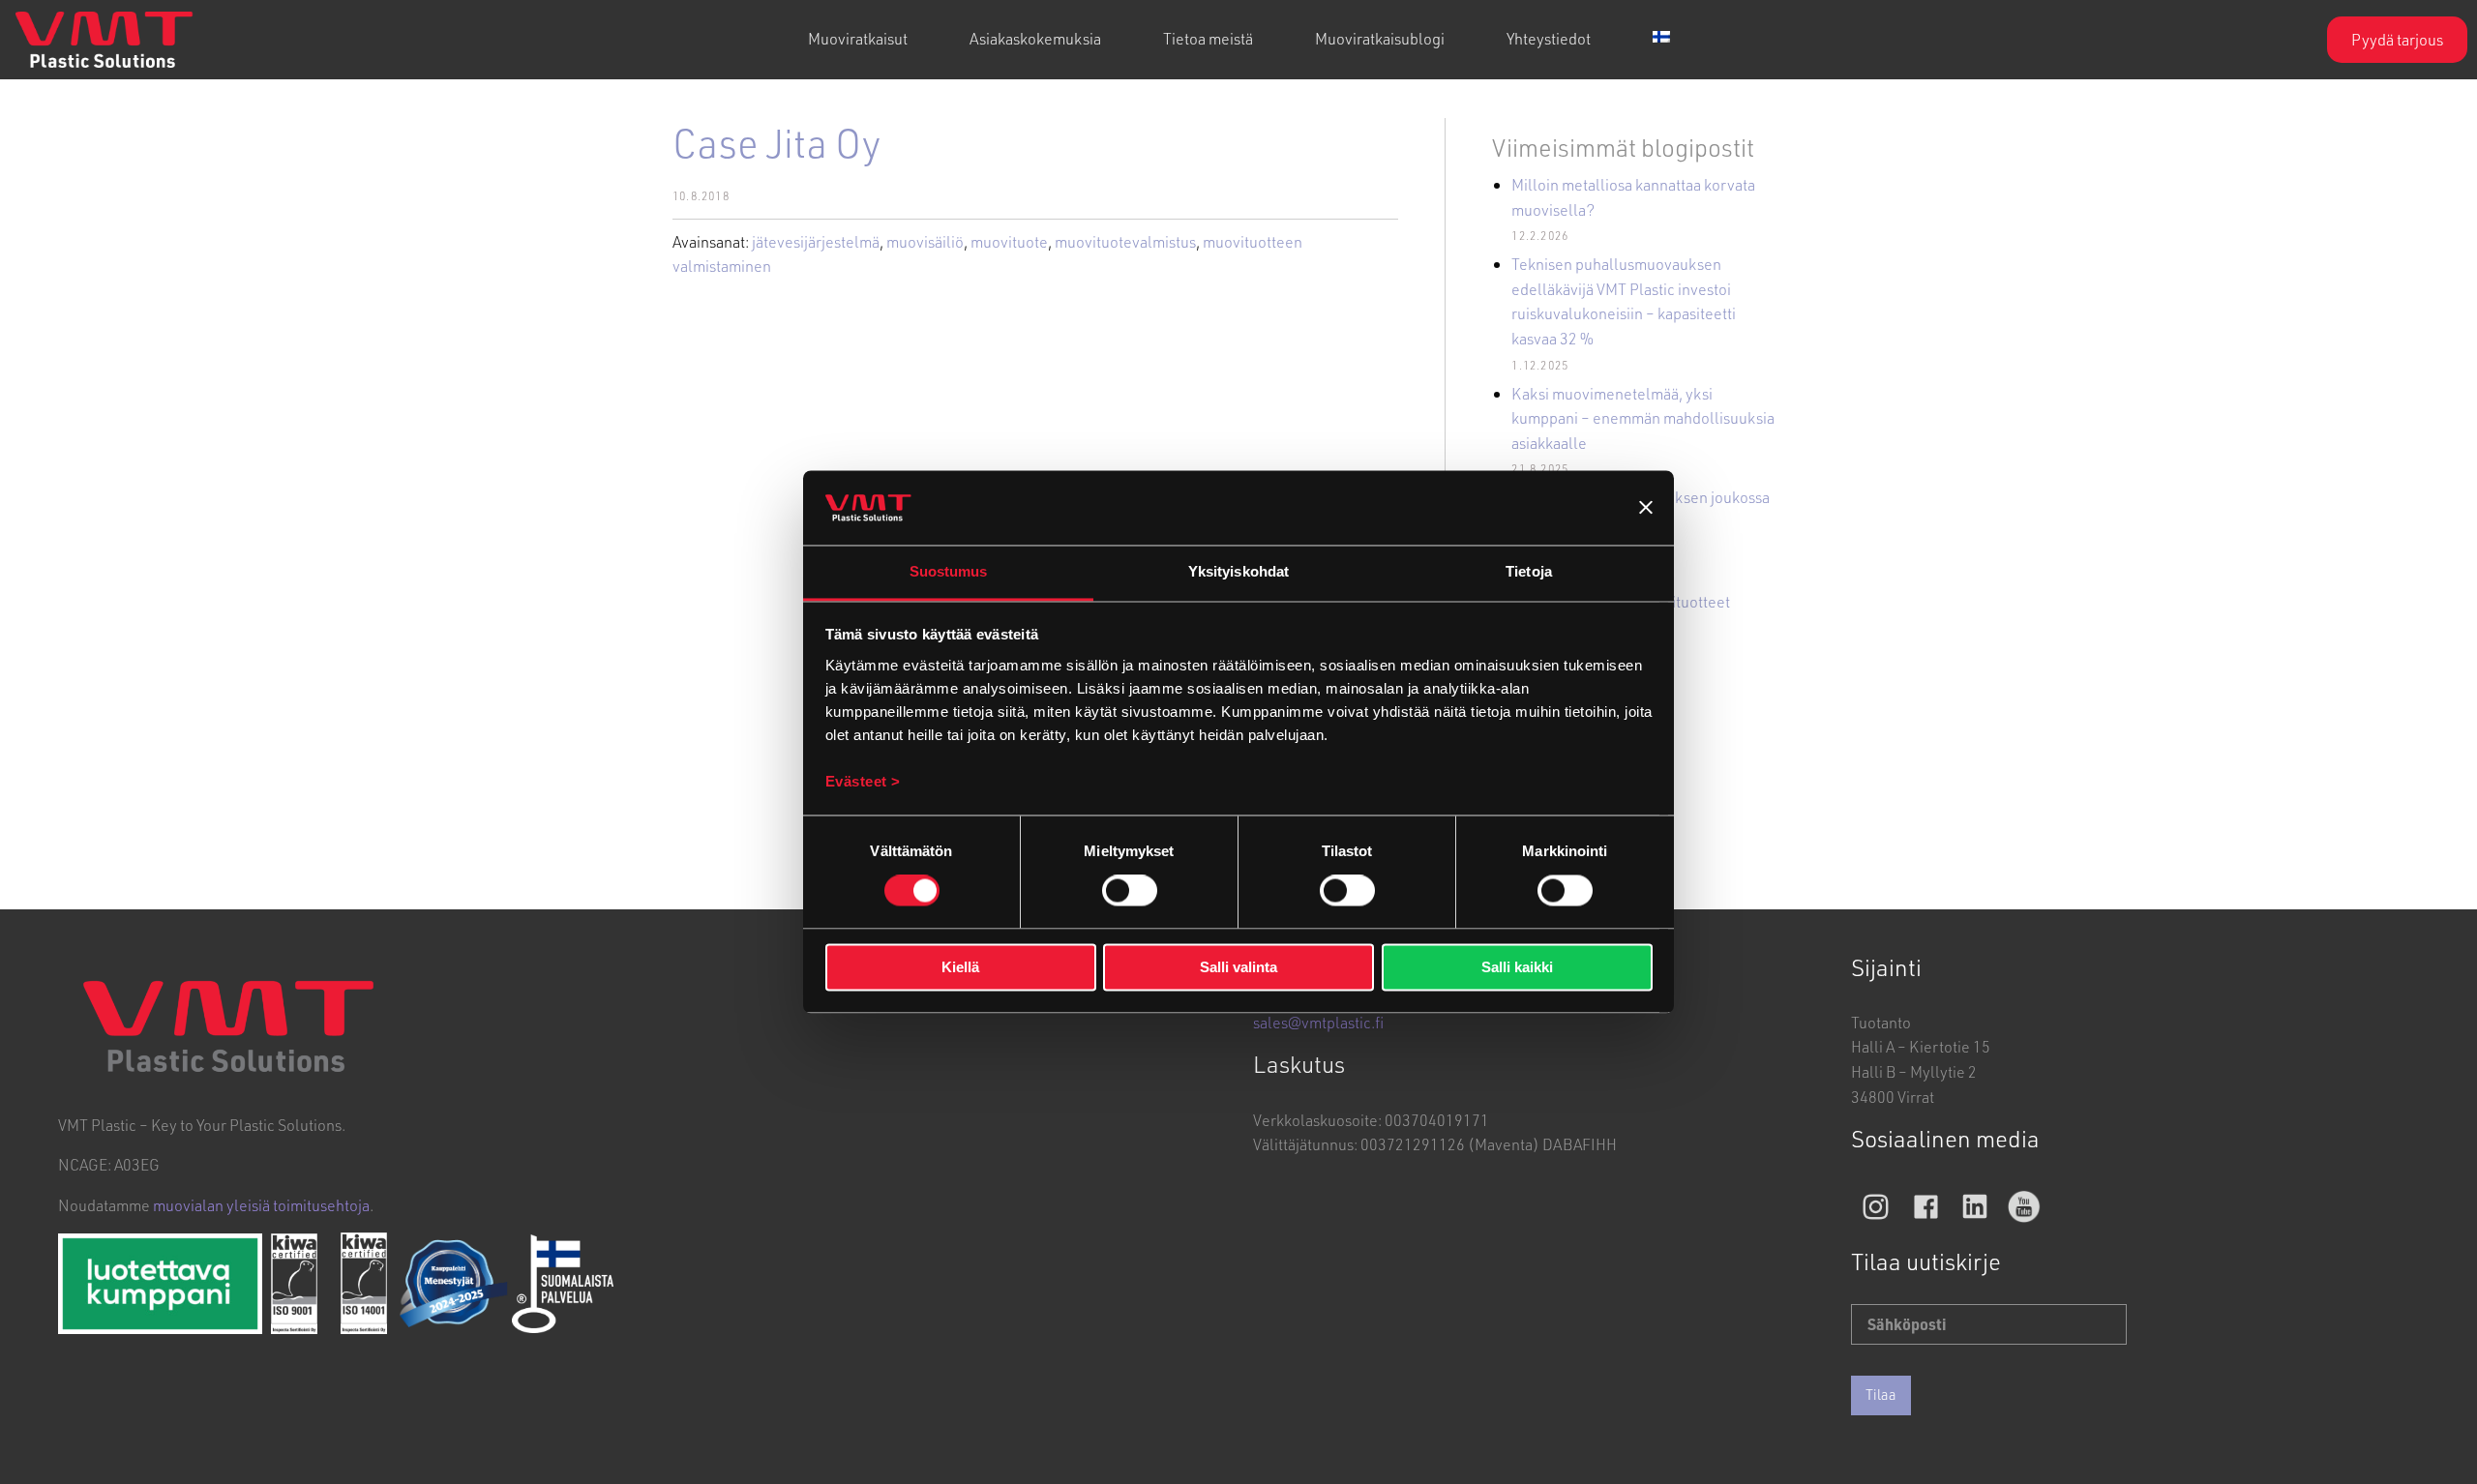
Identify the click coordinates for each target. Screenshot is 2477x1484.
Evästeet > (863, 781)
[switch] (1130, 891)
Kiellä (960, 967)
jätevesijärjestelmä (816, 241)
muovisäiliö (925, 241)
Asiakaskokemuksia (1035, 38)
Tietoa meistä (1208, 38)
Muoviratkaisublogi (1380, 38)
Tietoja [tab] (1529, 571)
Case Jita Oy (776, 142)
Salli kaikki (1517, 967)
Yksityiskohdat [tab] (1238, 571)
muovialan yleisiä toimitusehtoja (261, 1205)
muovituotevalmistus (1125, 241)
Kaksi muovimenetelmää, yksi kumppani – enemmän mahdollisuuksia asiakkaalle (1643, 418)
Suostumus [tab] (949, 571)
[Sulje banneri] (1646, 508)
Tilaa (1881, 1395)
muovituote (1009, 241)
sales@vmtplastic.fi (1318, 1022)
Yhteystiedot (1549, 38)
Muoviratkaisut (858, 38)
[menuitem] (858, 40)
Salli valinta (1238, 967)
